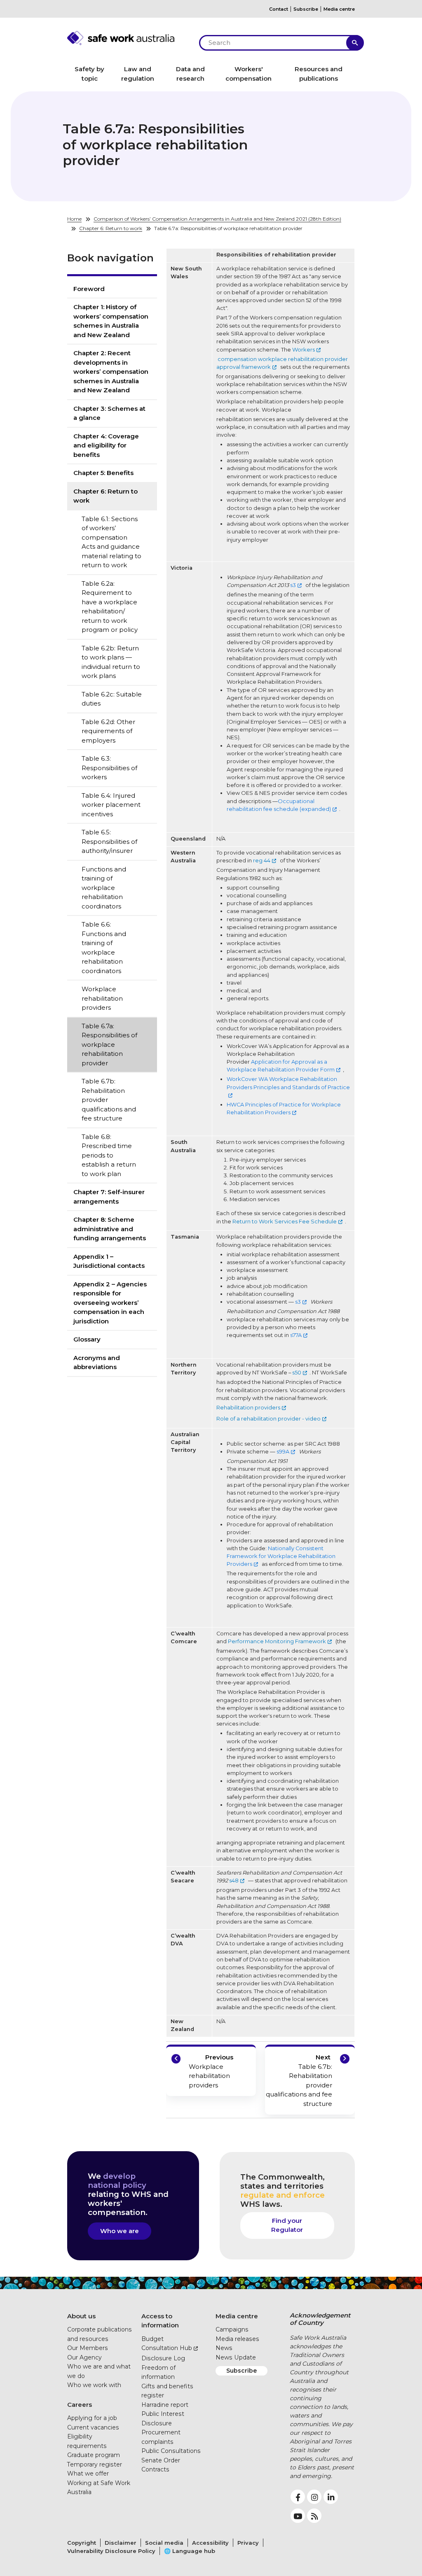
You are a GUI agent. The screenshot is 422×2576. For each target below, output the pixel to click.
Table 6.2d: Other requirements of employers (108, 731)
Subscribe (306, 9)
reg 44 (262, 861)
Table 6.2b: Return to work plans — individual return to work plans (111, 662)
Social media (164, 2543)
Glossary (87, 1339)
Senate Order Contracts (161, 2465)
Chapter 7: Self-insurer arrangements (109, 1197)
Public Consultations (171, 2451)
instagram (314, 2497)
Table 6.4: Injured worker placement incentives (111, 805)
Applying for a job (92, 2418)
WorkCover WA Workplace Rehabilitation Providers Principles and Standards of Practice (288, 1083)
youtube (298, 2516)
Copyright (82, 2543)
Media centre (339, 9)
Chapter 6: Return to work (111, 228)
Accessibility (210, 2543)
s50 (297, 1373)
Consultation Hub (167, 2348)
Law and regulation (138, 74)
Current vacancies (93, 2427)
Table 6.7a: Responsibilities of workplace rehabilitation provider (109, 1045)
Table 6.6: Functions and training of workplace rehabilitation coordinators (104, 948)
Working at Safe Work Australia (99, 2488)
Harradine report (165, 2405)
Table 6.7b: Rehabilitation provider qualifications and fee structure (109, 1100)
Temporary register (95, 2464)
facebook (298, 2497)
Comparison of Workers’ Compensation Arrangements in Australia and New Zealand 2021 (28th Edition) (217, 219)
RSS (314, 2516)
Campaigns (232, 2329)
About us (81, 2316)
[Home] (129, 38)
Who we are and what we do (99, 2371)
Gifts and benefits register (167, 2391)
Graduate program (94, 2455)
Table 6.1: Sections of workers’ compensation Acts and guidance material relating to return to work (111, 542)
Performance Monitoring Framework (277, 1641)
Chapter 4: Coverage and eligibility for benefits (106, 445)
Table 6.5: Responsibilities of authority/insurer (109, 841)
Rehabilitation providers (248, 1408)
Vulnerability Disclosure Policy (111, 2551)
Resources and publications (319, 74)
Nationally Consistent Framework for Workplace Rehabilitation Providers (281, 1556)
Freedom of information (158, 2372)
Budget (152, 2339)
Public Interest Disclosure (163, 2419)
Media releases (237, 2339)
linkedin (331, 2497)
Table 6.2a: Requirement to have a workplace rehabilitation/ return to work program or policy (110, 607)
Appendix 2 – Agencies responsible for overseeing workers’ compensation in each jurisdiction (110, 1303)
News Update (236, 2357)
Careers (80, 2405)
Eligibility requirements (87, 2441)
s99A (283, 1452)
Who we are (120, 2231)
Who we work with (94, 2385)
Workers (304, 350)
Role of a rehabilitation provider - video (268, 1419)
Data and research (190, 74)
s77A (296, 1335)
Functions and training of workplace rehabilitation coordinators (104, 888)
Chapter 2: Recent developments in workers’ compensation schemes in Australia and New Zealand (111, 371)
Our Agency (84, 2357)
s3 (293, 585)
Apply (355, 43)
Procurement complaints (161, 2437)
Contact (279, 9)
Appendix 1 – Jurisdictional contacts (109, 1261)
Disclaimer (121, 2543)
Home (74, 219)
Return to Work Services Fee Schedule (285, 1222)
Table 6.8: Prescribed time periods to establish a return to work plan (109, 1155)
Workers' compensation (249, 74)
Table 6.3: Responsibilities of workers (109, 768)
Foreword (89, 289)
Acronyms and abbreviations (97, 1363)
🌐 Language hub (190, 2551)
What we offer (88, 2474)
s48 (234, 1881)
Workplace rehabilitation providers (102, 998)
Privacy (248, 2543)
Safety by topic (89, 74)
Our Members (88, 2348)
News (224, 2348)
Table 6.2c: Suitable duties (112, 699)
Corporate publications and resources (100, 2334)
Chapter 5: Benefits (103, 473)
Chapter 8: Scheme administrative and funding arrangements (110, 1229)
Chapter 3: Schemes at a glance (109, 413)
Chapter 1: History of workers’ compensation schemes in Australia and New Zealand (111, 321)
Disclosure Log (163, 2358)
